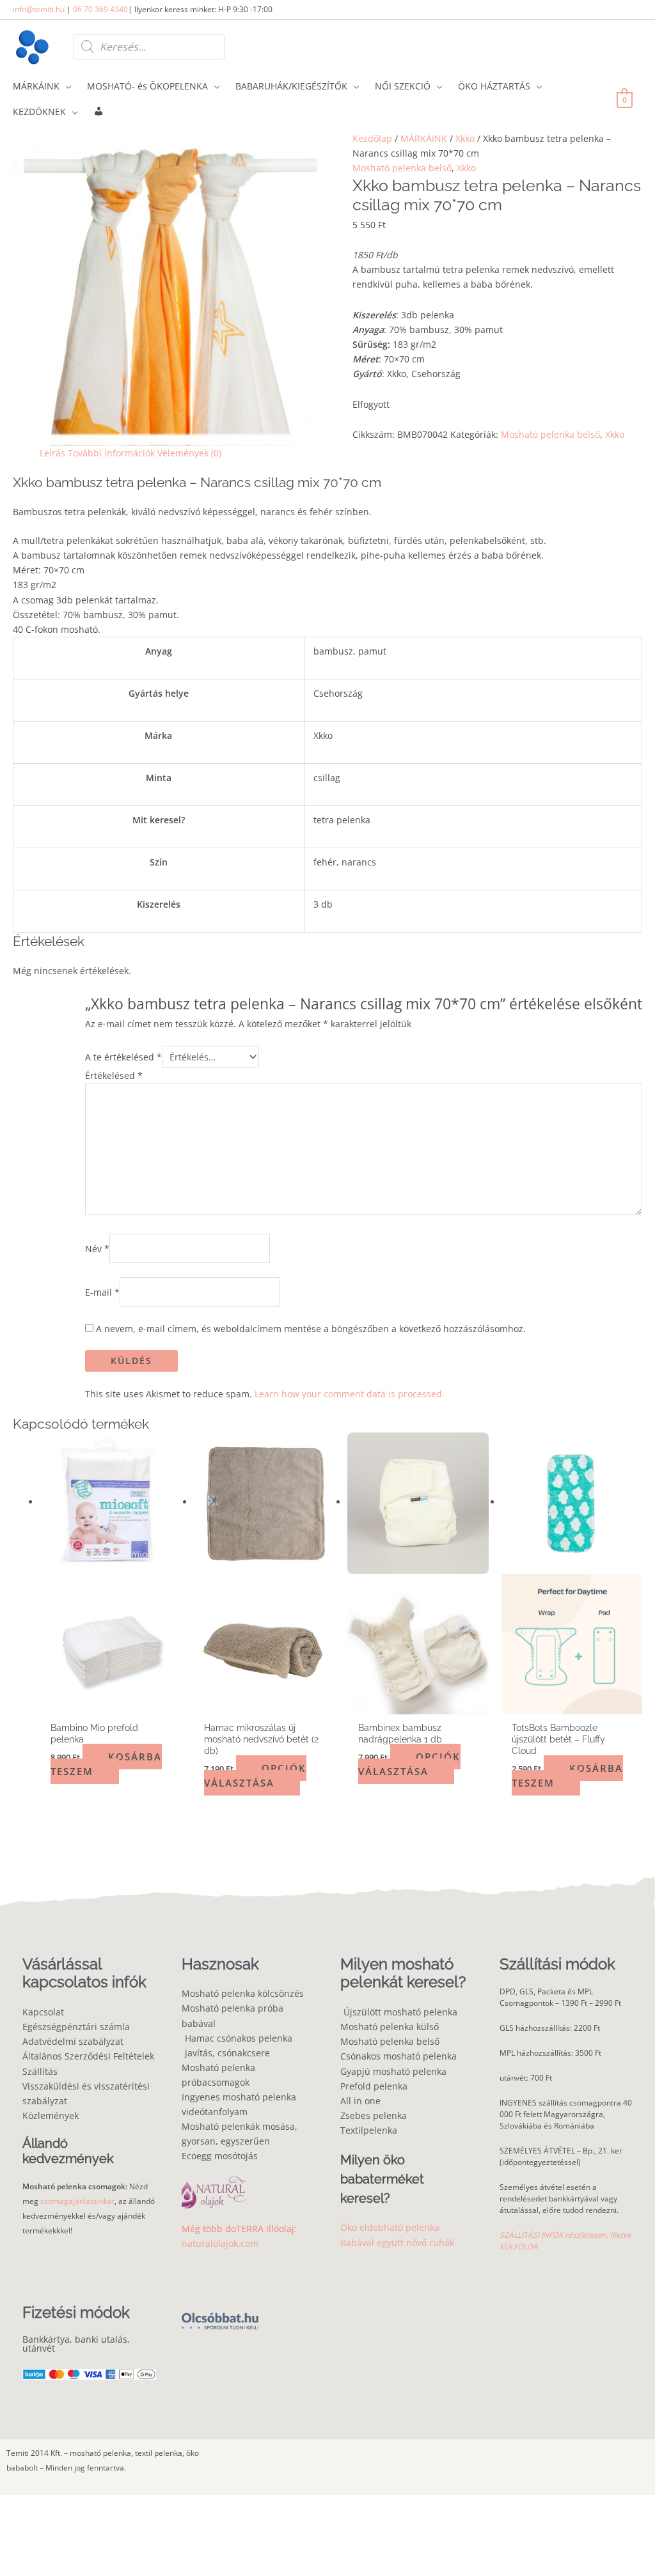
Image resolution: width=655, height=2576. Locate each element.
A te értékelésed (123, 1057)
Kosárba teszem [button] (106, 1764)
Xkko (465, 138)
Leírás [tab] (52, 453)
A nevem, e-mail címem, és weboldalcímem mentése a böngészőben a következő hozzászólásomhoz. (311, 1329)
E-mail (102, 1292)
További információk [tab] (111, 453)
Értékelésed (114, 1075)
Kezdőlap (372, 138)
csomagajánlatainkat (77, 2201)
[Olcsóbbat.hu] (220, 2314)
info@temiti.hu (39, 9)
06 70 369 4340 (100, 9)
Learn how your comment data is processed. (350, 1394)
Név (97, 1248)
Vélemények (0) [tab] (189, 453)
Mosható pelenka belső (402, 168)
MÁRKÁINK (424, 138)
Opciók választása (255, 1775)
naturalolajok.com (220, 2243)
